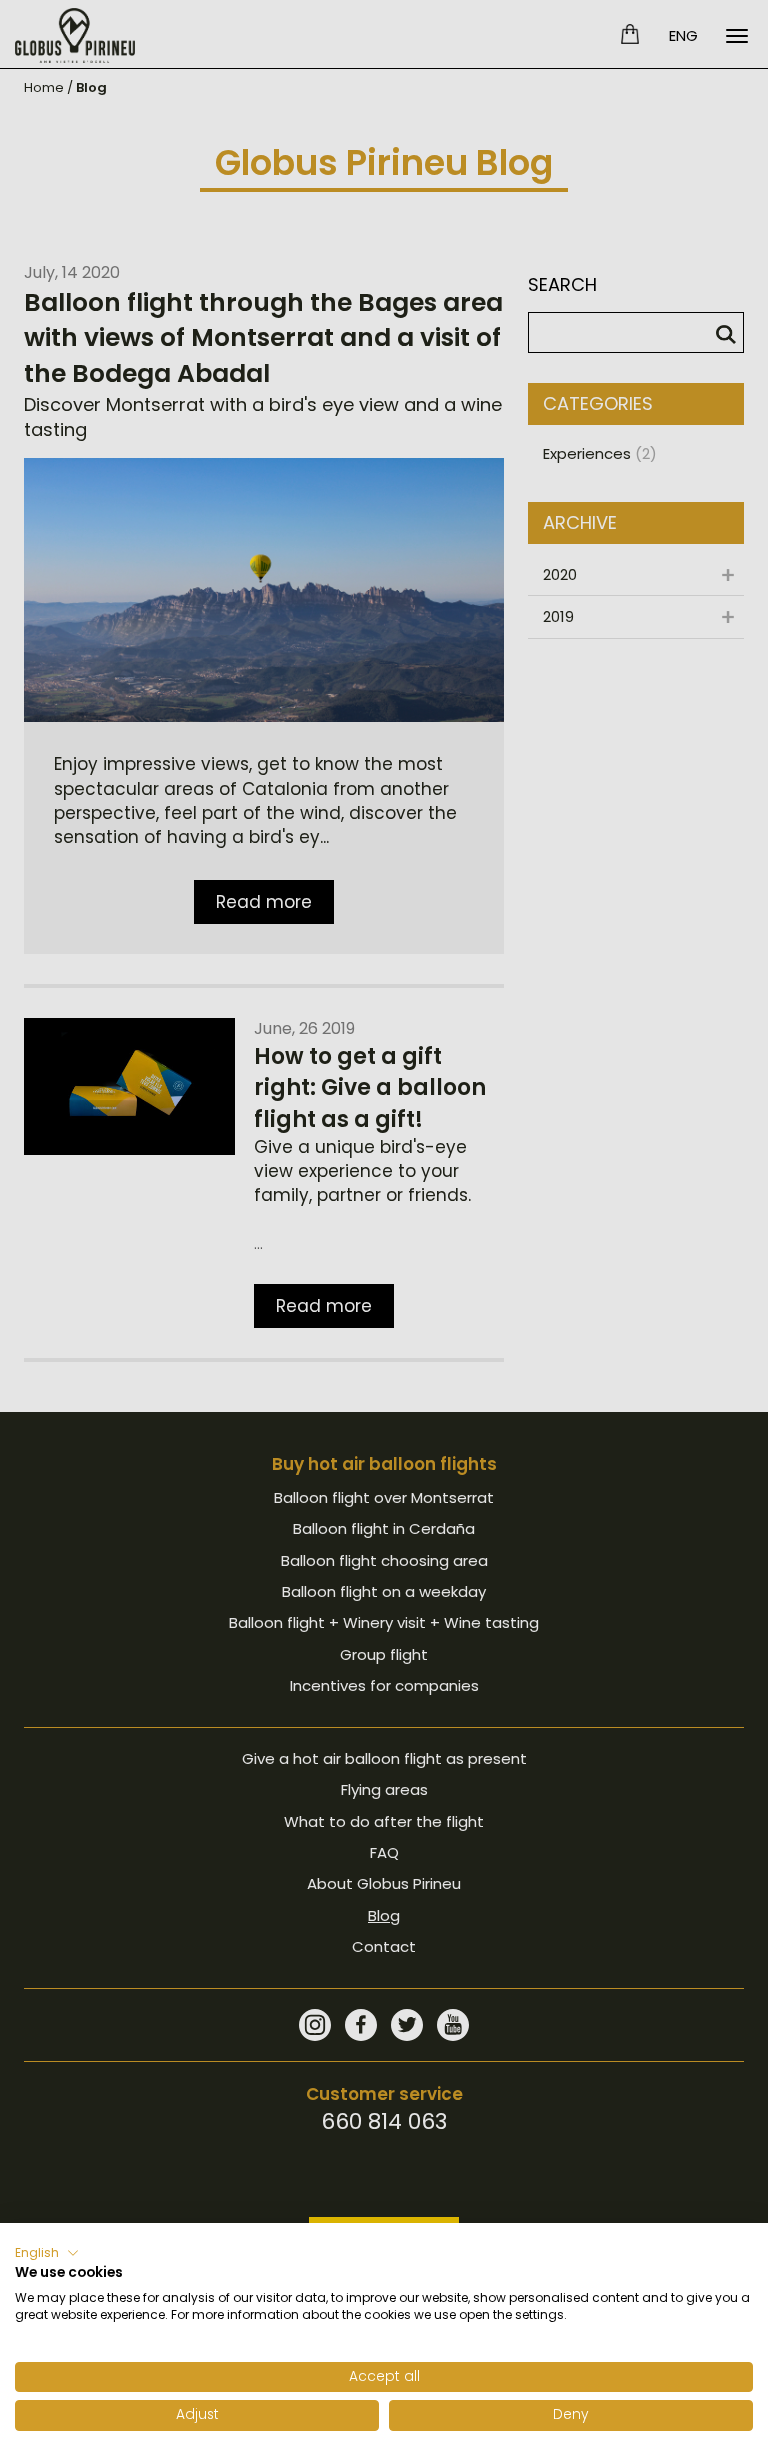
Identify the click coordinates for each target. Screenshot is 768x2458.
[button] (47, 2253)
